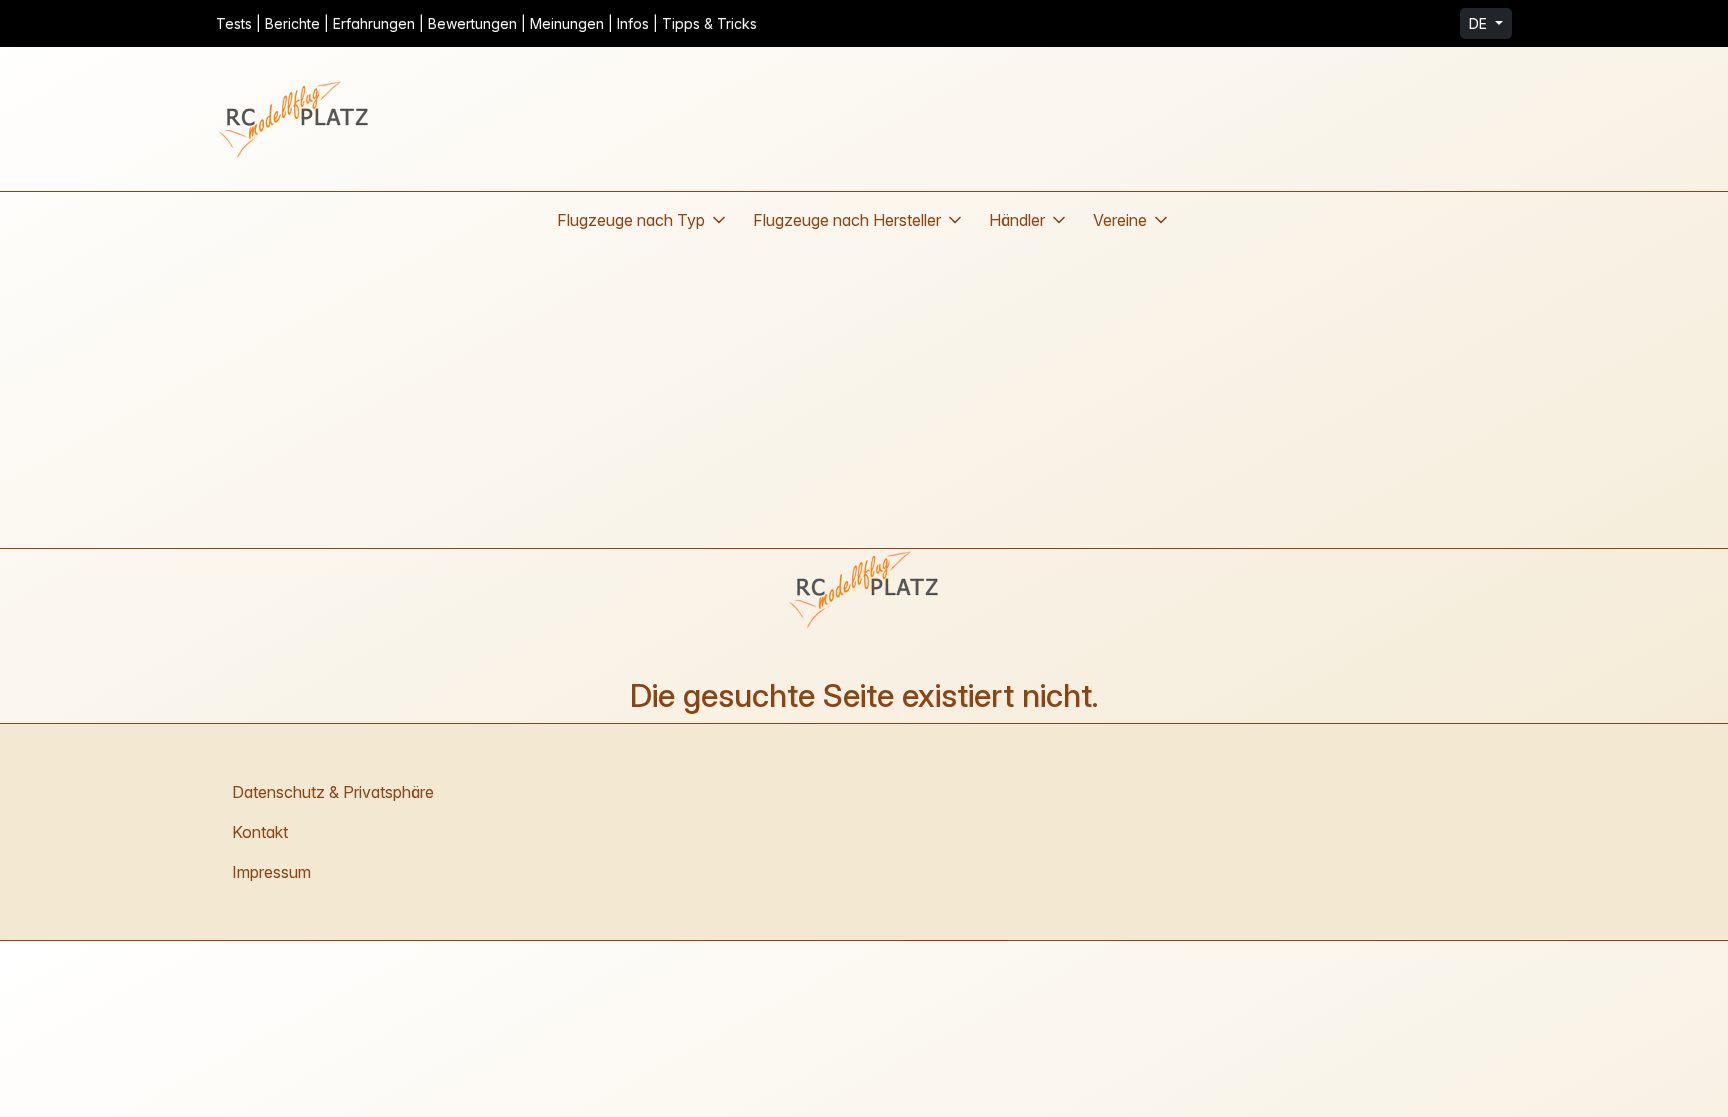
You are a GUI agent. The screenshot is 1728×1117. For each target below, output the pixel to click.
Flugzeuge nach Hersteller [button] (847, 220)
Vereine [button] (1120, 220)
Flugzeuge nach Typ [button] (631, 220)
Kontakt (260, 832)
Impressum (271, 872)
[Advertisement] (864, 398)
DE (1480, 23)
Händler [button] (1017, 220)
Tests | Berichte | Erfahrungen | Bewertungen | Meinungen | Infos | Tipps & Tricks (486, 23)
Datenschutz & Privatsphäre (333, 792)
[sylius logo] (296, 119)
